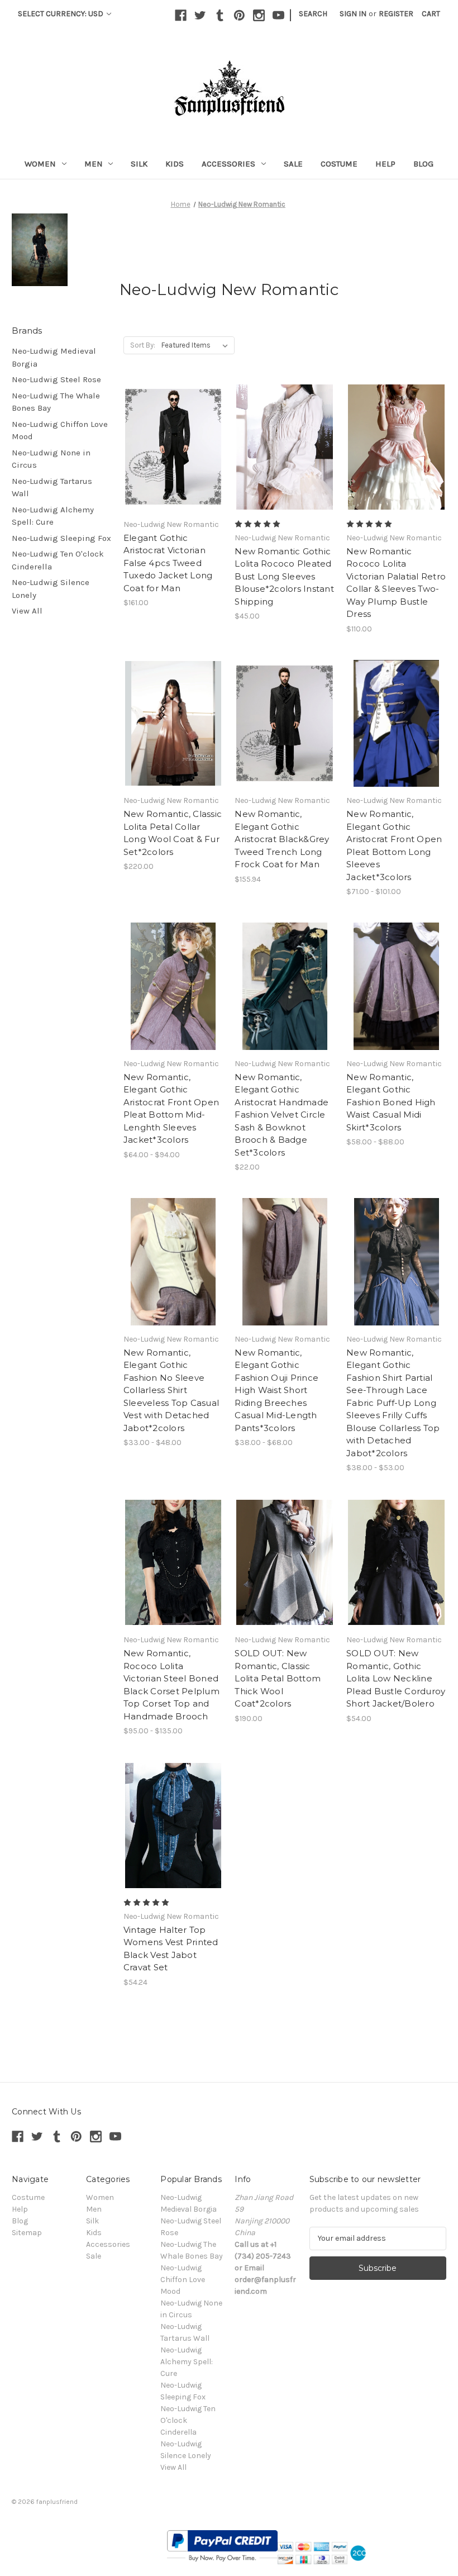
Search (313, 14)
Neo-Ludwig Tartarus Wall (52, 488)
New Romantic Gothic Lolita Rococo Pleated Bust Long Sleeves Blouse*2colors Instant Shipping (284, 576)
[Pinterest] (239, 15)
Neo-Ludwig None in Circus (51, 459)
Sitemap (27, 2233)
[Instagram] (259, 15)
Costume (339, 164)
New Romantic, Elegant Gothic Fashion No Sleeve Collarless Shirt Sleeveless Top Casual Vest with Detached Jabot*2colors (171, 1390)
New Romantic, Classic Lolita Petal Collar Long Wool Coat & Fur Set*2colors (173, 833)
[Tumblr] (220, 15)
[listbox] (197, 345)
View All (27, 611)
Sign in (353, 14)
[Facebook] (181, 15)
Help (385, 164)
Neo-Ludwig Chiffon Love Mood (60, 431)
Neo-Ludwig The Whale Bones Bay (56, 402)
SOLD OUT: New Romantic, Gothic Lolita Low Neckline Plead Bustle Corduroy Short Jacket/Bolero (396, 1678)
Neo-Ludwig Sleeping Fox (61, 538)
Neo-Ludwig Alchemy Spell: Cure (53, 516)
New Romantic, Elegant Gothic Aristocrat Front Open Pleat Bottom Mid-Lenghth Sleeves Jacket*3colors (171, 1109)
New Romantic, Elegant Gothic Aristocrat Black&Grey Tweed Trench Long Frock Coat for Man (282, 839)
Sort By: (143, 345)
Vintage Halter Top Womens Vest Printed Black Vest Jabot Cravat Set (171, 1949)
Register (396, 14)
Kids (175, 164)
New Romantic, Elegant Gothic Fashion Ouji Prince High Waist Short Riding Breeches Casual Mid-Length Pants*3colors (276, 1390)
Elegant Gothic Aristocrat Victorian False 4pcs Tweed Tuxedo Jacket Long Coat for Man (168, 563)
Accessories (228, 164)
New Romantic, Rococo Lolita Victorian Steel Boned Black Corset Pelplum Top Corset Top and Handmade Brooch (171, 1685)
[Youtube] (278, 15)
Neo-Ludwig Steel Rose (56, 379)
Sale (293, 164)
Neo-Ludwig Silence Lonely (51, 589)
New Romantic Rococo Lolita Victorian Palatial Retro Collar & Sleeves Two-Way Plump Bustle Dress (396, 583)
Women (40, 164)
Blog (423, 164)
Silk (139, 164)
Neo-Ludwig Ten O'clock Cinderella (58, 560)
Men (94, 164)
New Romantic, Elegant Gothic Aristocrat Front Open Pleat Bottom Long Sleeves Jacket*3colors (394, 845)
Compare (170, 438)
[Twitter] (200, 15)
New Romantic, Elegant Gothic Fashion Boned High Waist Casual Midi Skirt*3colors (391, 1102)
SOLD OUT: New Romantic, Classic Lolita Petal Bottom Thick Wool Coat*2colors (278, 1678)
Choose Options (173, 457)
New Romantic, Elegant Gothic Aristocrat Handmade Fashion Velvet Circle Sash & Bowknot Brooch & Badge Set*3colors (282, 1115)
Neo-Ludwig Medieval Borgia (54, 357)
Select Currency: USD (61, 14)
